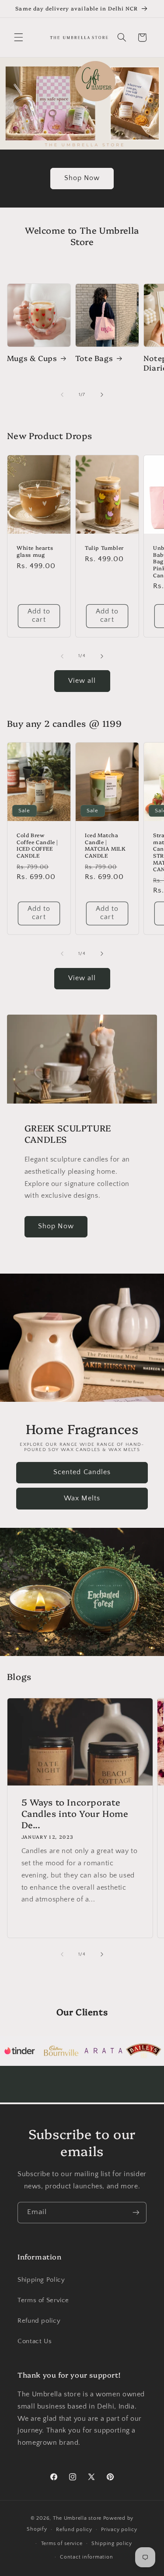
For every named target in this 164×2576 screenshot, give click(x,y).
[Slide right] (102, 395)
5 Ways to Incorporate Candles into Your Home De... (75, 1813)
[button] (18, 37)
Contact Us (35, 2341)
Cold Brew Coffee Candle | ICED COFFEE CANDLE (37, 845)
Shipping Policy (41, 2280)
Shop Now (82, 178)
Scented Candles (82, 1472)
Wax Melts (82, 1498)
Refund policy (39, 2321)
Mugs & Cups (32, 358)
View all (82, 681)
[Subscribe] (136, 2213)
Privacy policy (119, 2530)
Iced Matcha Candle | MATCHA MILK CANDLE (105, 845)
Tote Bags (94, 358)
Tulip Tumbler (104, 548)
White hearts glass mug (35, 551)
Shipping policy (112, 2544)
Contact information (86, 2557)
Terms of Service (43, 2300)
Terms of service (62, 2544)
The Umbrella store (77, 2518)
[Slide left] (62, 395)
